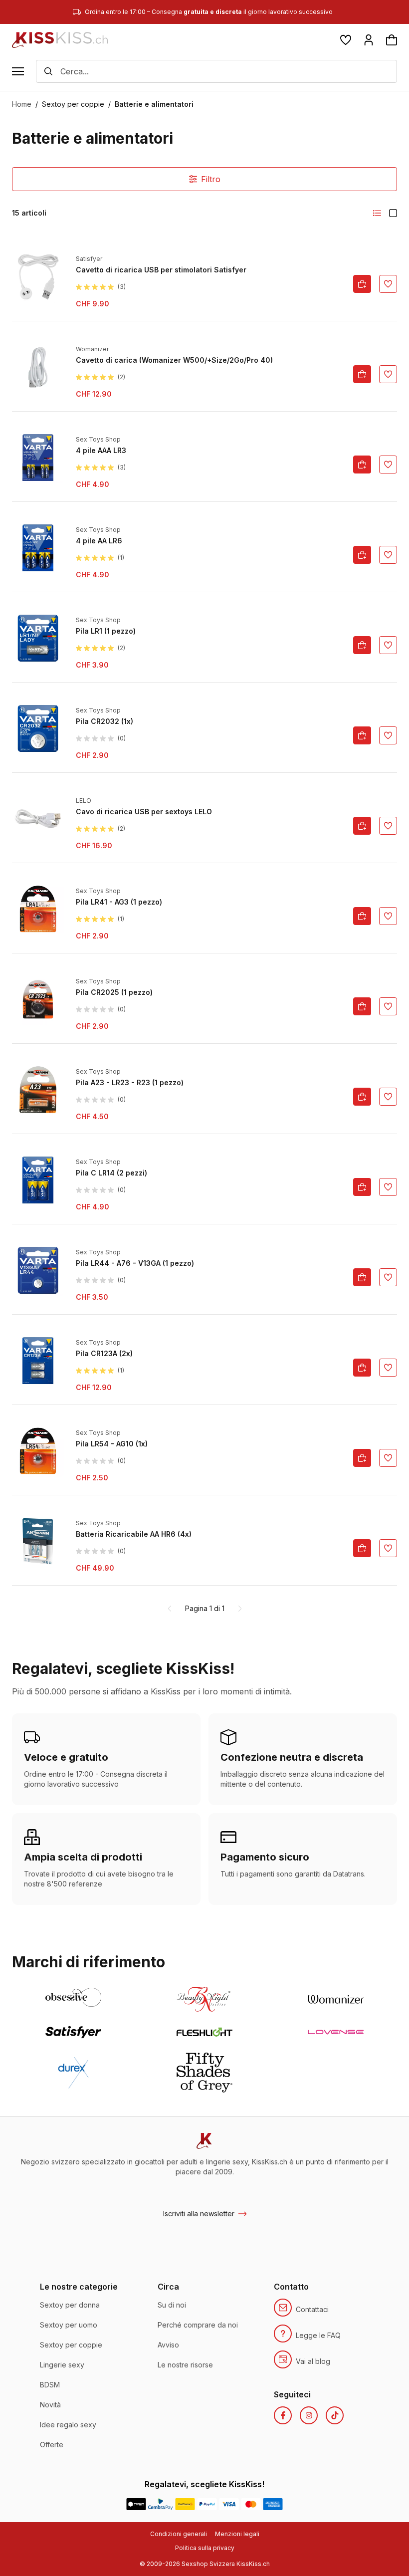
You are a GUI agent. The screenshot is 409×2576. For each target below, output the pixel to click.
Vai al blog (313, 2361)
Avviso (168, 2345)
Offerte (52, 2445)
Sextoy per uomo (69, 2325)
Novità (50, 2405)
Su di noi (172, 2305)
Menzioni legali (237, 2534)
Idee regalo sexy (68, 2425)
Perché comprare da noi (198, 2325)
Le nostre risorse (185, 2365)
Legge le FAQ (318, 2335)
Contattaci (312, 2309)
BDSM (50, 2385)
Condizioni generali (179, 2534)
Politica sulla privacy (205, 2548)
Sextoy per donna (70, 2305)
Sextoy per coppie (73, 104)
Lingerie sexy (62, 2365)
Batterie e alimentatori (154, 104)
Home (22, 104)
